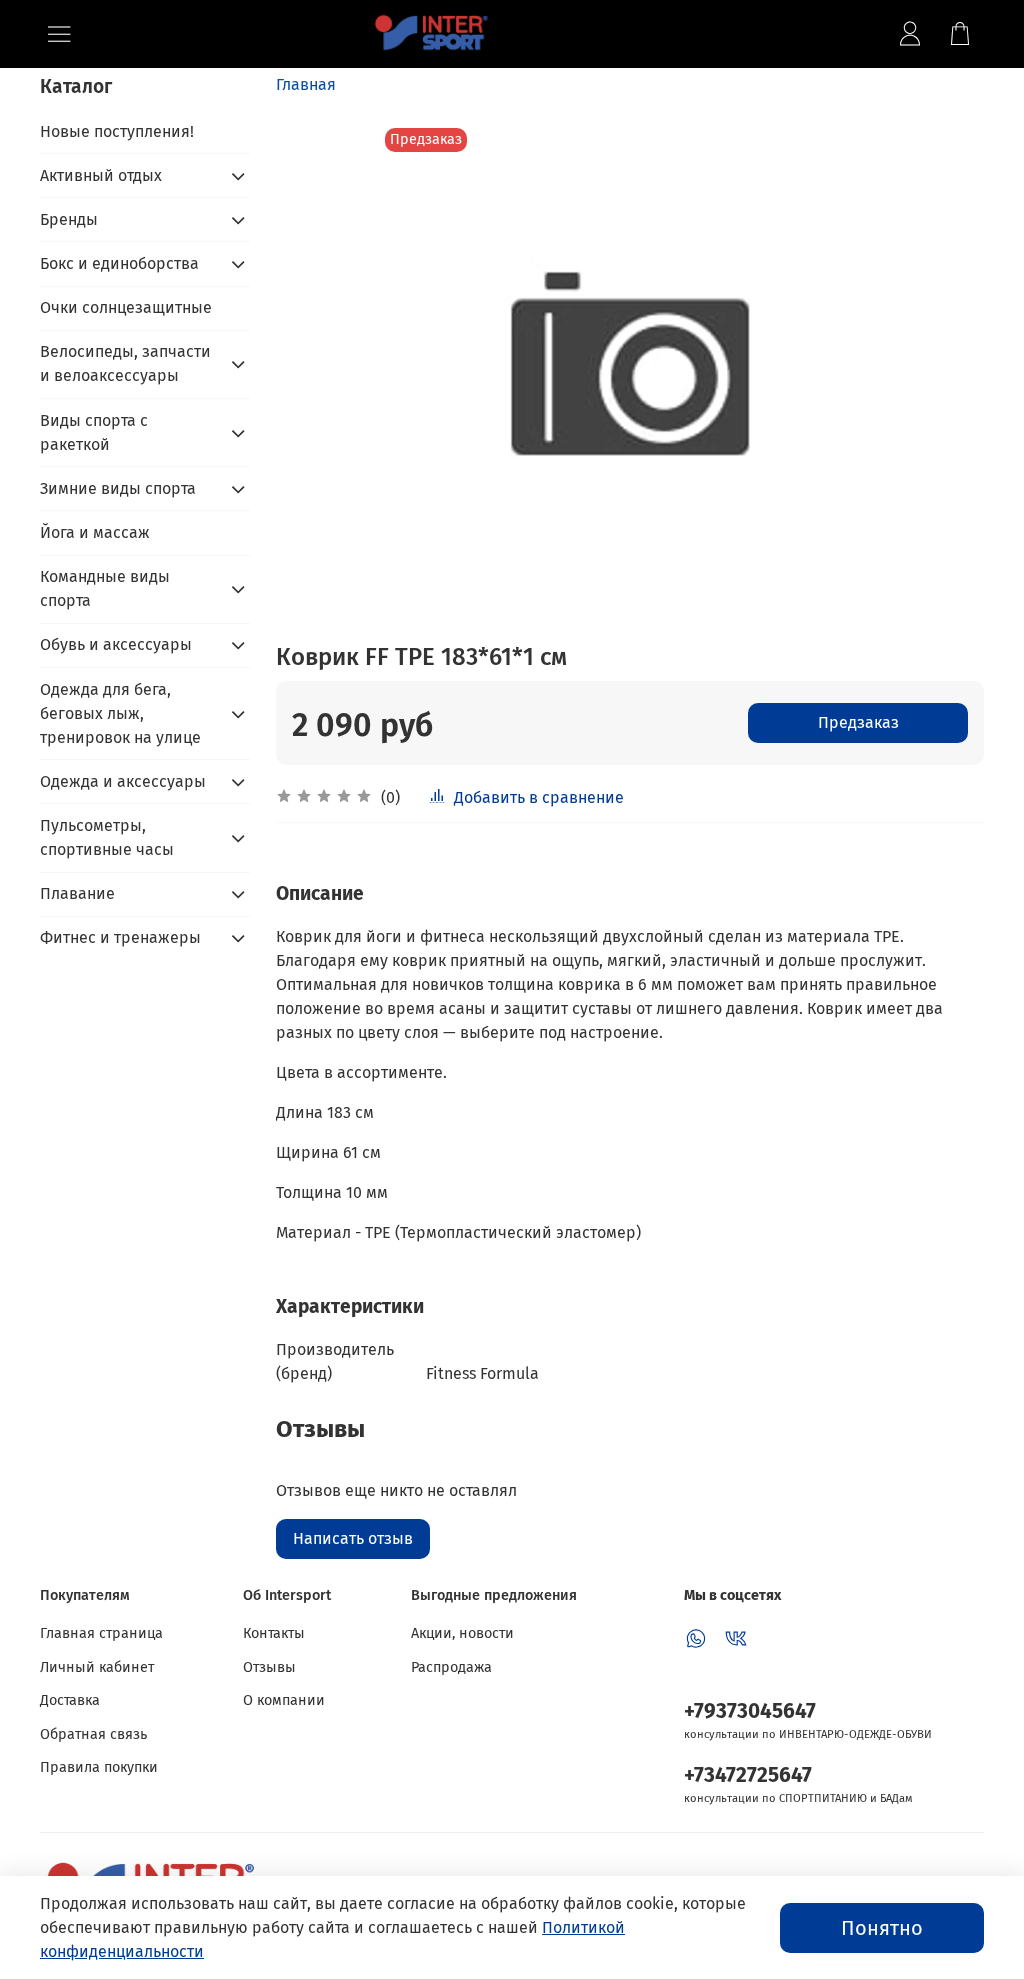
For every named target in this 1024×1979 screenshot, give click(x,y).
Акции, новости (462, 1633)
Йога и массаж (95, 532)
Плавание (77, 893)
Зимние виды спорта (118, 488)
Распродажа (451, 1667)
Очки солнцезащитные (126, 307)
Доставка (70, 1700)
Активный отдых (101, 175)
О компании (284, 1700)
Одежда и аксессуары (123, 781)
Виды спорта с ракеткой (94, 432)
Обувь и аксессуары (116, 644)
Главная (306, 84)
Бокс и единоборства (119, 263)
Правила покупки (99, 1767)
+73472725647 (748, 1775)
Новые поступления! (117, 131)
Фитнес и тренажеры (120, 937)
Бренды (69, 219)
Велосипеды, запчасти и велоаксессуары (125, 363)
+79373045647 (750, 1711)
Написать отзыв (353, 1538)
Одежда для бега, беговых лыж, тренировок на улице (120, 713)
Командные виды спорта (105, 588)
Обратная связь (93, 1734)
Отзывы (269, 1667)
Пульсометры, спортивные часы (107, 837)
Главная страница (101, 1633)
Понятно (882, 1928)
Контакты (274, 1633)
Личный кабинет (97, 1667)
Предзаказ (858, 722)
